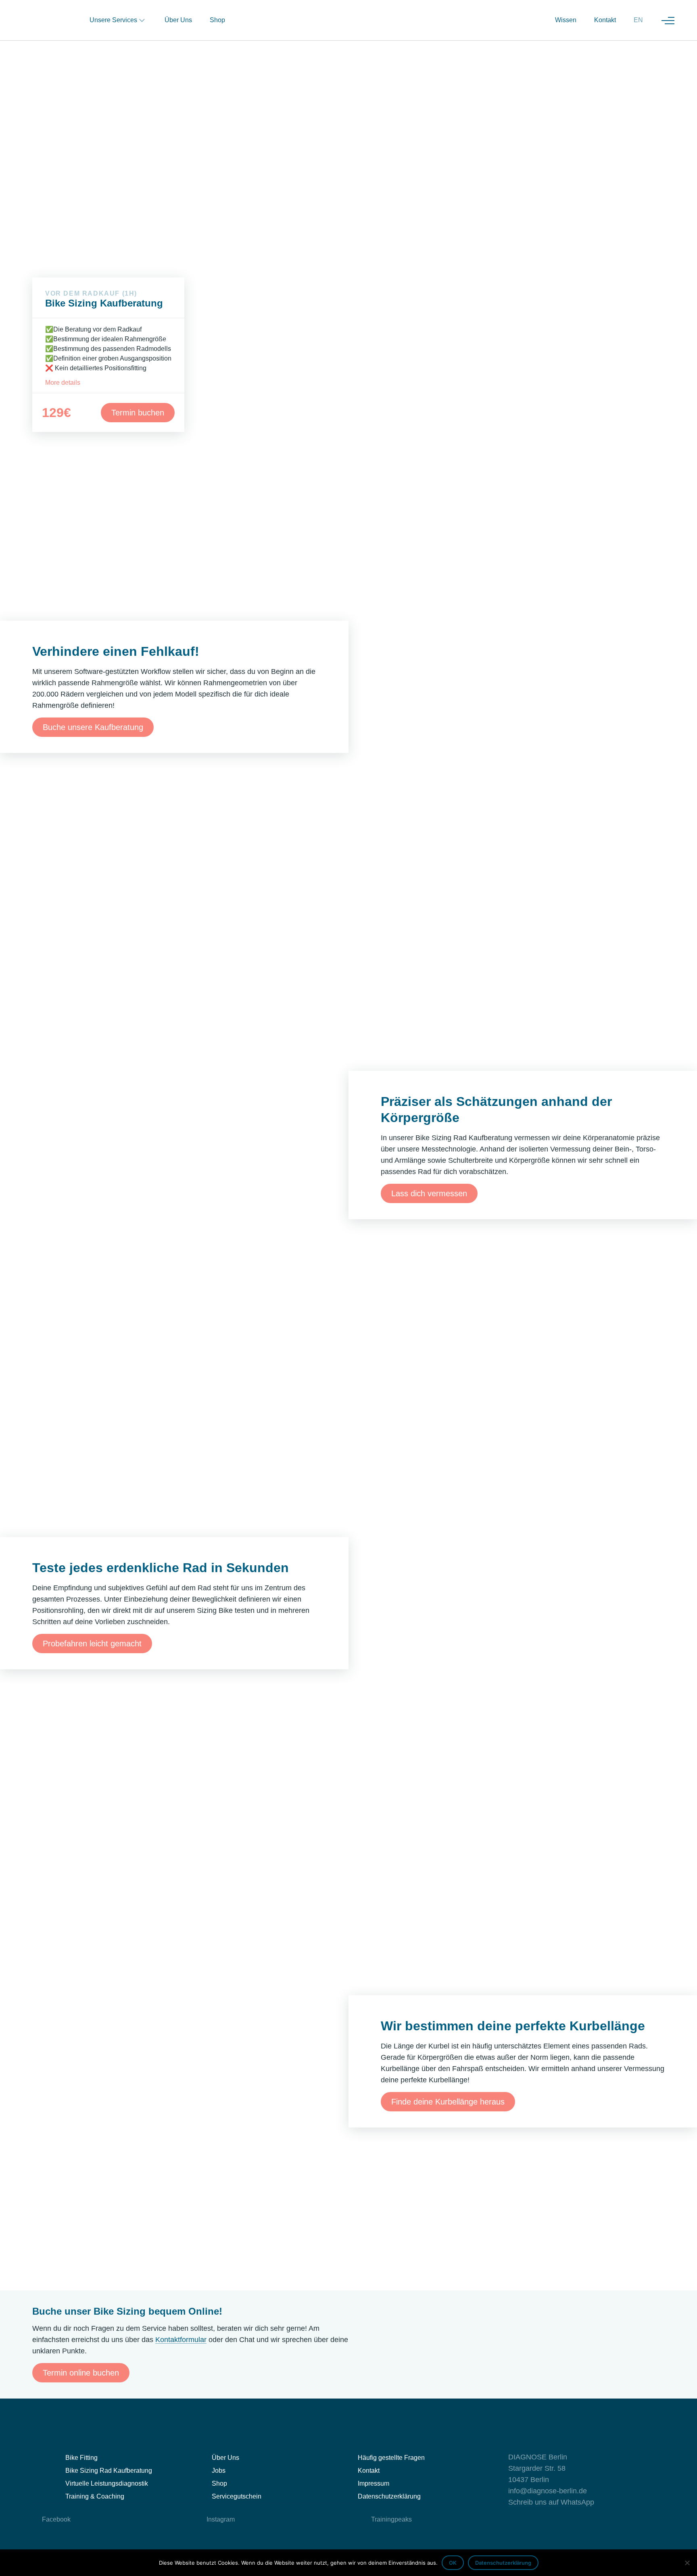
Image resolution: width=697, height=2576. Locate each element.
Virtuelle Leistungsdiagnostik (107, 2483)
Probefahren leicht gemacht (92, 1644)
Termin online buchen (81, 2373)
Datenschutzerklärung (389, 2496)
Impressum (374, 2483)
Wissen (566, 20)
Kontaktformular (181, 2340)
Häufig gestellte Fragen (391, 2458)
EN (638, 20)
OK (453, 2563)
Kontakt (605, 20)
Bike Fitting (81, 2458)
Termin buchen (138, 413)
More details (63, 383)
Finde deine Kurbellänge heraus (448, 2102)
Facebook (56, 2519)
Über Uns (178, 20)
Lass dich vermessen (429, 1193)
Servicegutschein (237, 2496)
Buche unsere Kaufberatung (93, 727)
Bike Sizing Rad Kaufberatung (109, 2471)
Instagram (221, 2519)
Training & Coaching (95, 2496)
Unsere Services (113, 20)
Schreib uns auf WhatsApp (551, 2502)
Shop (217, 20)
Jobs (219, 2471)
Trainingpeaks (391, 2519)
